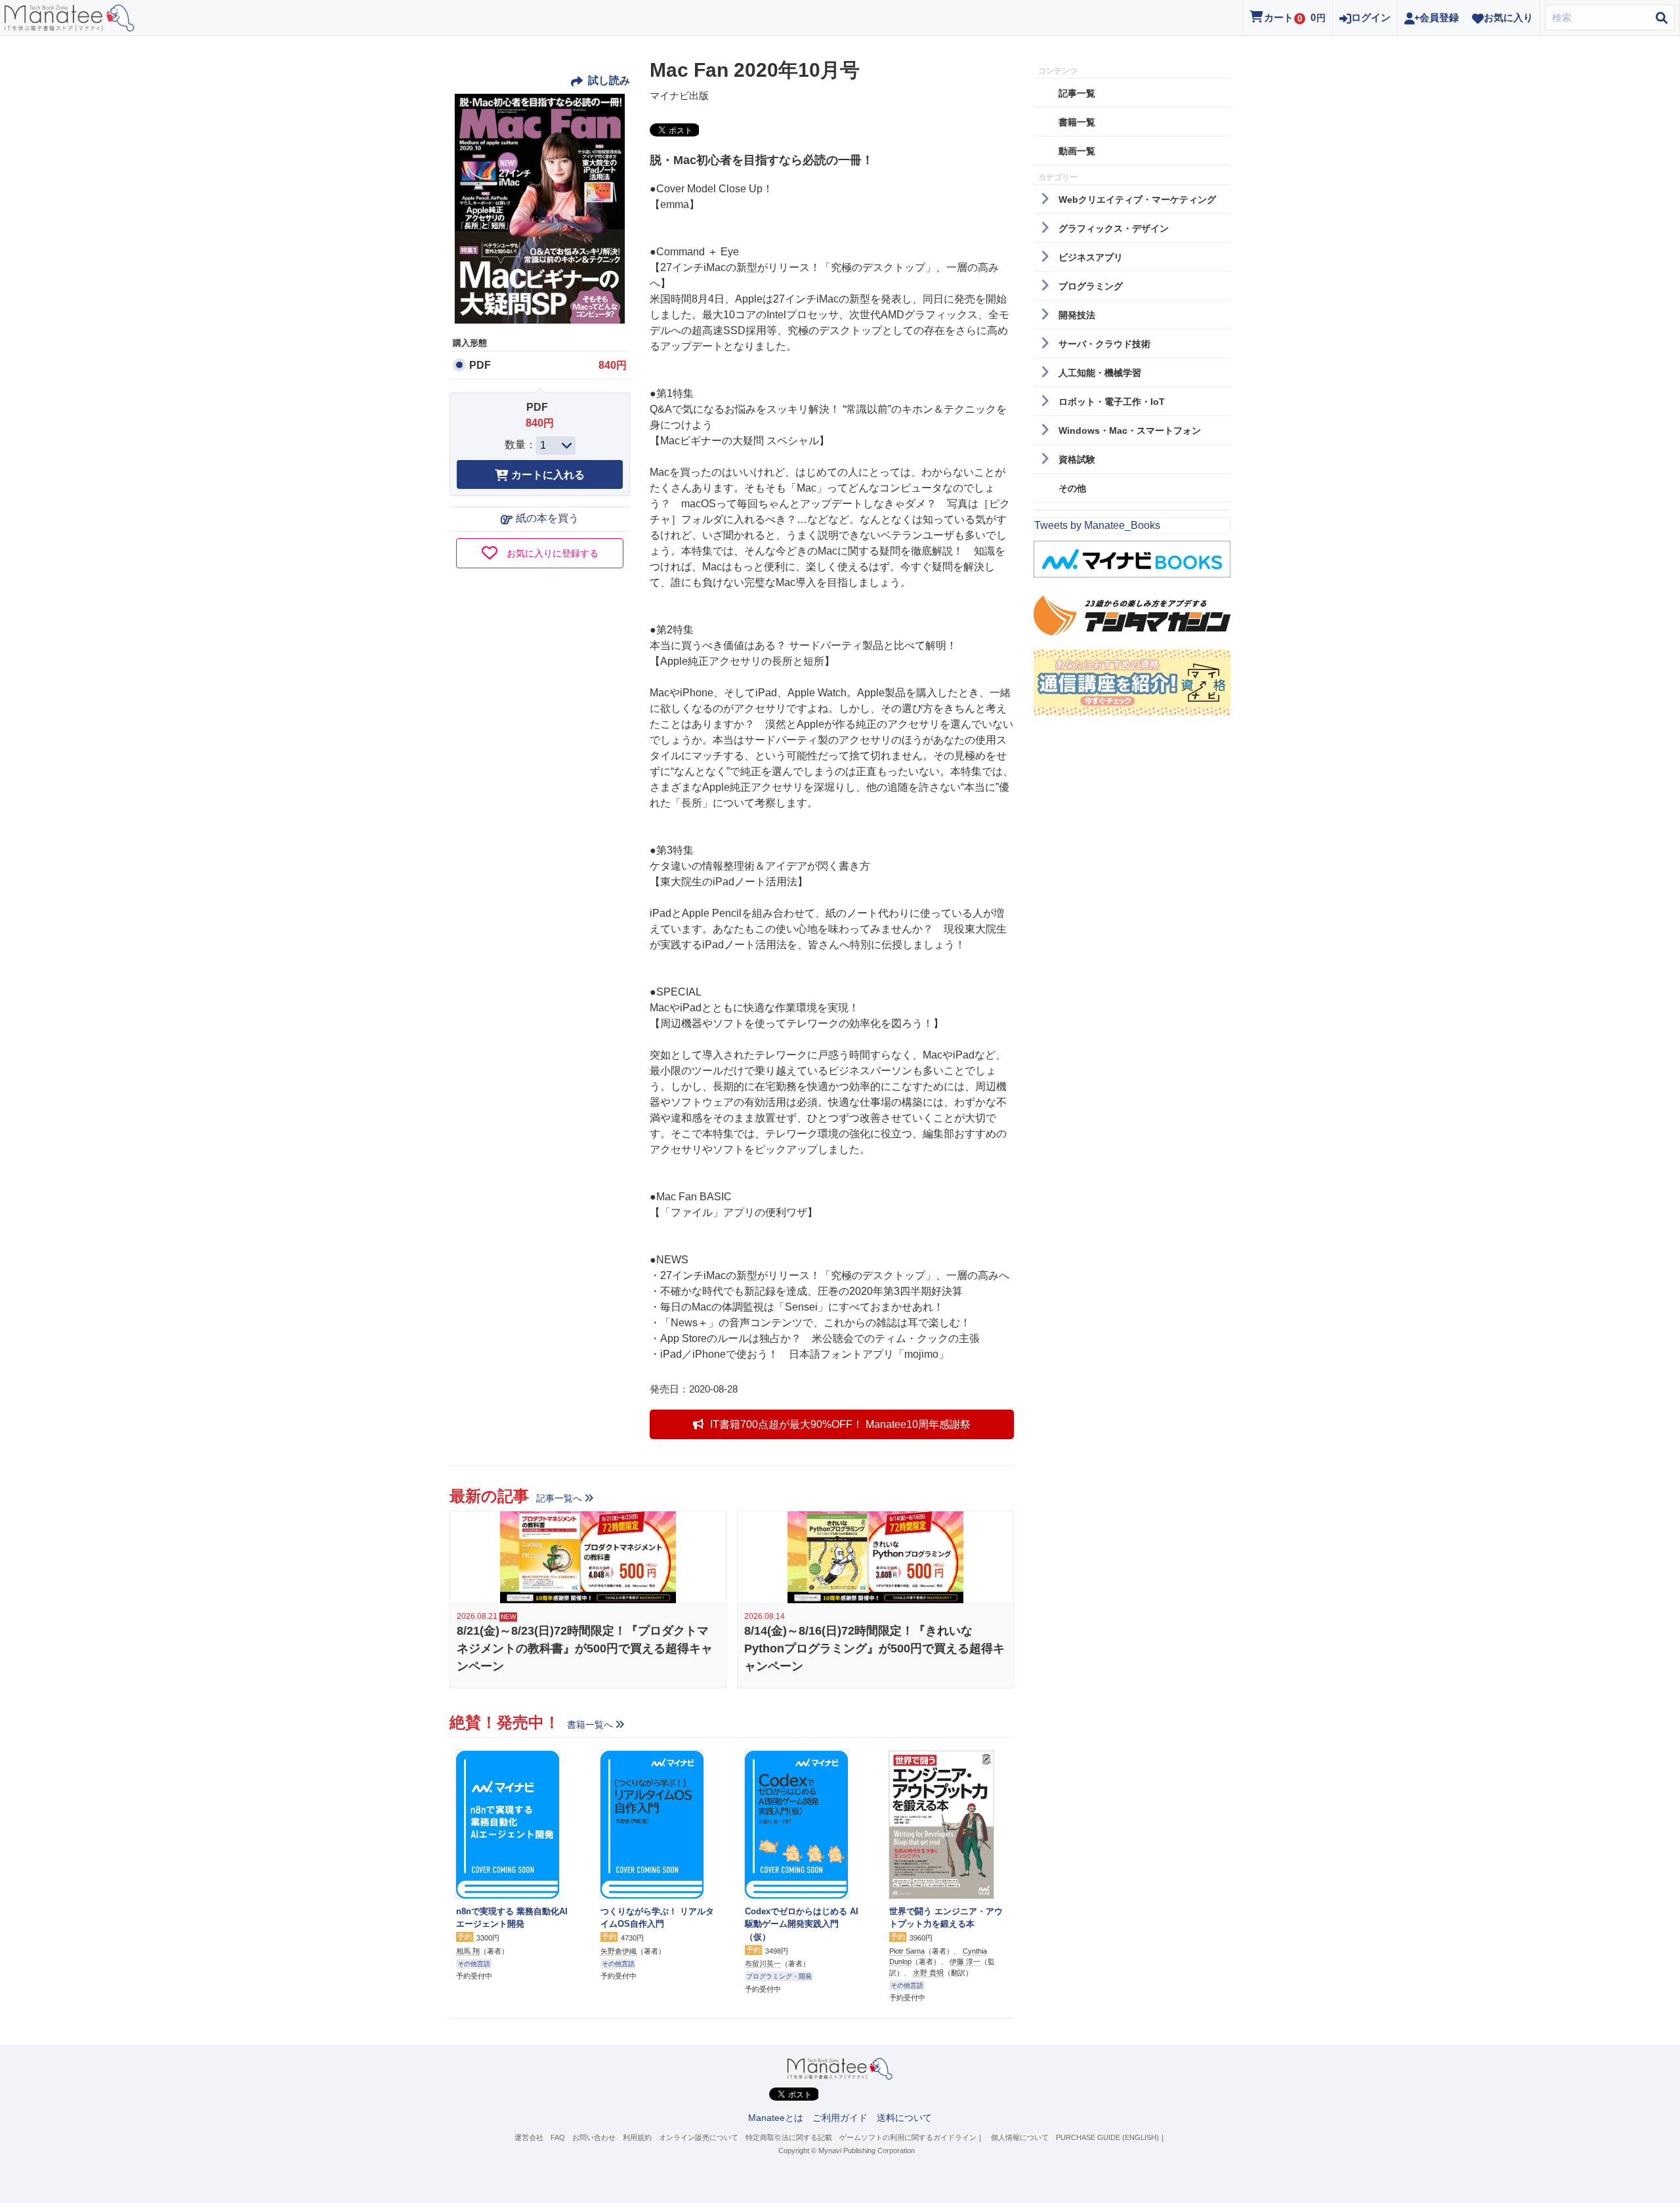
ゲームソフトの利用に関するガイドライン (908, 2137)
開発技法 (1077, 315)
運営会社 (529, 2137)
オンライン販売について (699, 2137)
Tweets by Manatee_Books (1097, 525)
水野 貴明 (928, 1973)
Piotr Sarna (907, 1951)
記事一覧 (1077, 93)
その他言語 (474, 1964)
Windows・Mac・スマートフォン (1130, 430)
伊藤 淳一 (965, 1962)
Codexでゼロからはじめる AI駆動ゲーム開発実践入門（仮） (802, 1924)
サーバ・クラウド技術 (1104, 344)
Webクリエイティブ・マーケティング (1137, 199)
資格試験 (1077, 459)
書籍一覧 (1077, 122)
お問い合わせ (594, 2137)
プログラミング (1091, 286)
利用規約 (637, 2137)
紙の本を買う (547, 518)
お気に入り (1508, 17)
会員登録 (1439, 17)
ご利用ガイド (840, 2118)
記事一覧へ (559, 1498)
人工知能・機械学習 (1100, 373)
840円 (613, 365)
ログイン (1371, 17)
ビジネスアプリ (1091, 257)
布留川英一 (763, 1963)
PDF (480, 365)
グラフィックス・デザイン (1114, 228)
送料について (904, 2118)
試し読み (608, 80)
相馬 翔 (468, 1951)
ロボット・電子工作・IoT (1112, 402)
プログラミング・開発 (779, 1976)
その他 (1072, 488)
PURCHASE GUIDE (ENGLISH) (1107, 2137)
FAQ (558, 2137)
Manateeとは (776, 2118)
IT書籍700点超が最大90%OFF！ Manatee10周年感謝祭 (840, 1424)
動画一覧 (1077, 151)
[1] (556, 446)
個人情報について (1020, 2137)
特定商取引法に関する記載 (789, 2137)
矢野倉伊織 (619, 1951)
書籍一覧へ (590, 1725)
